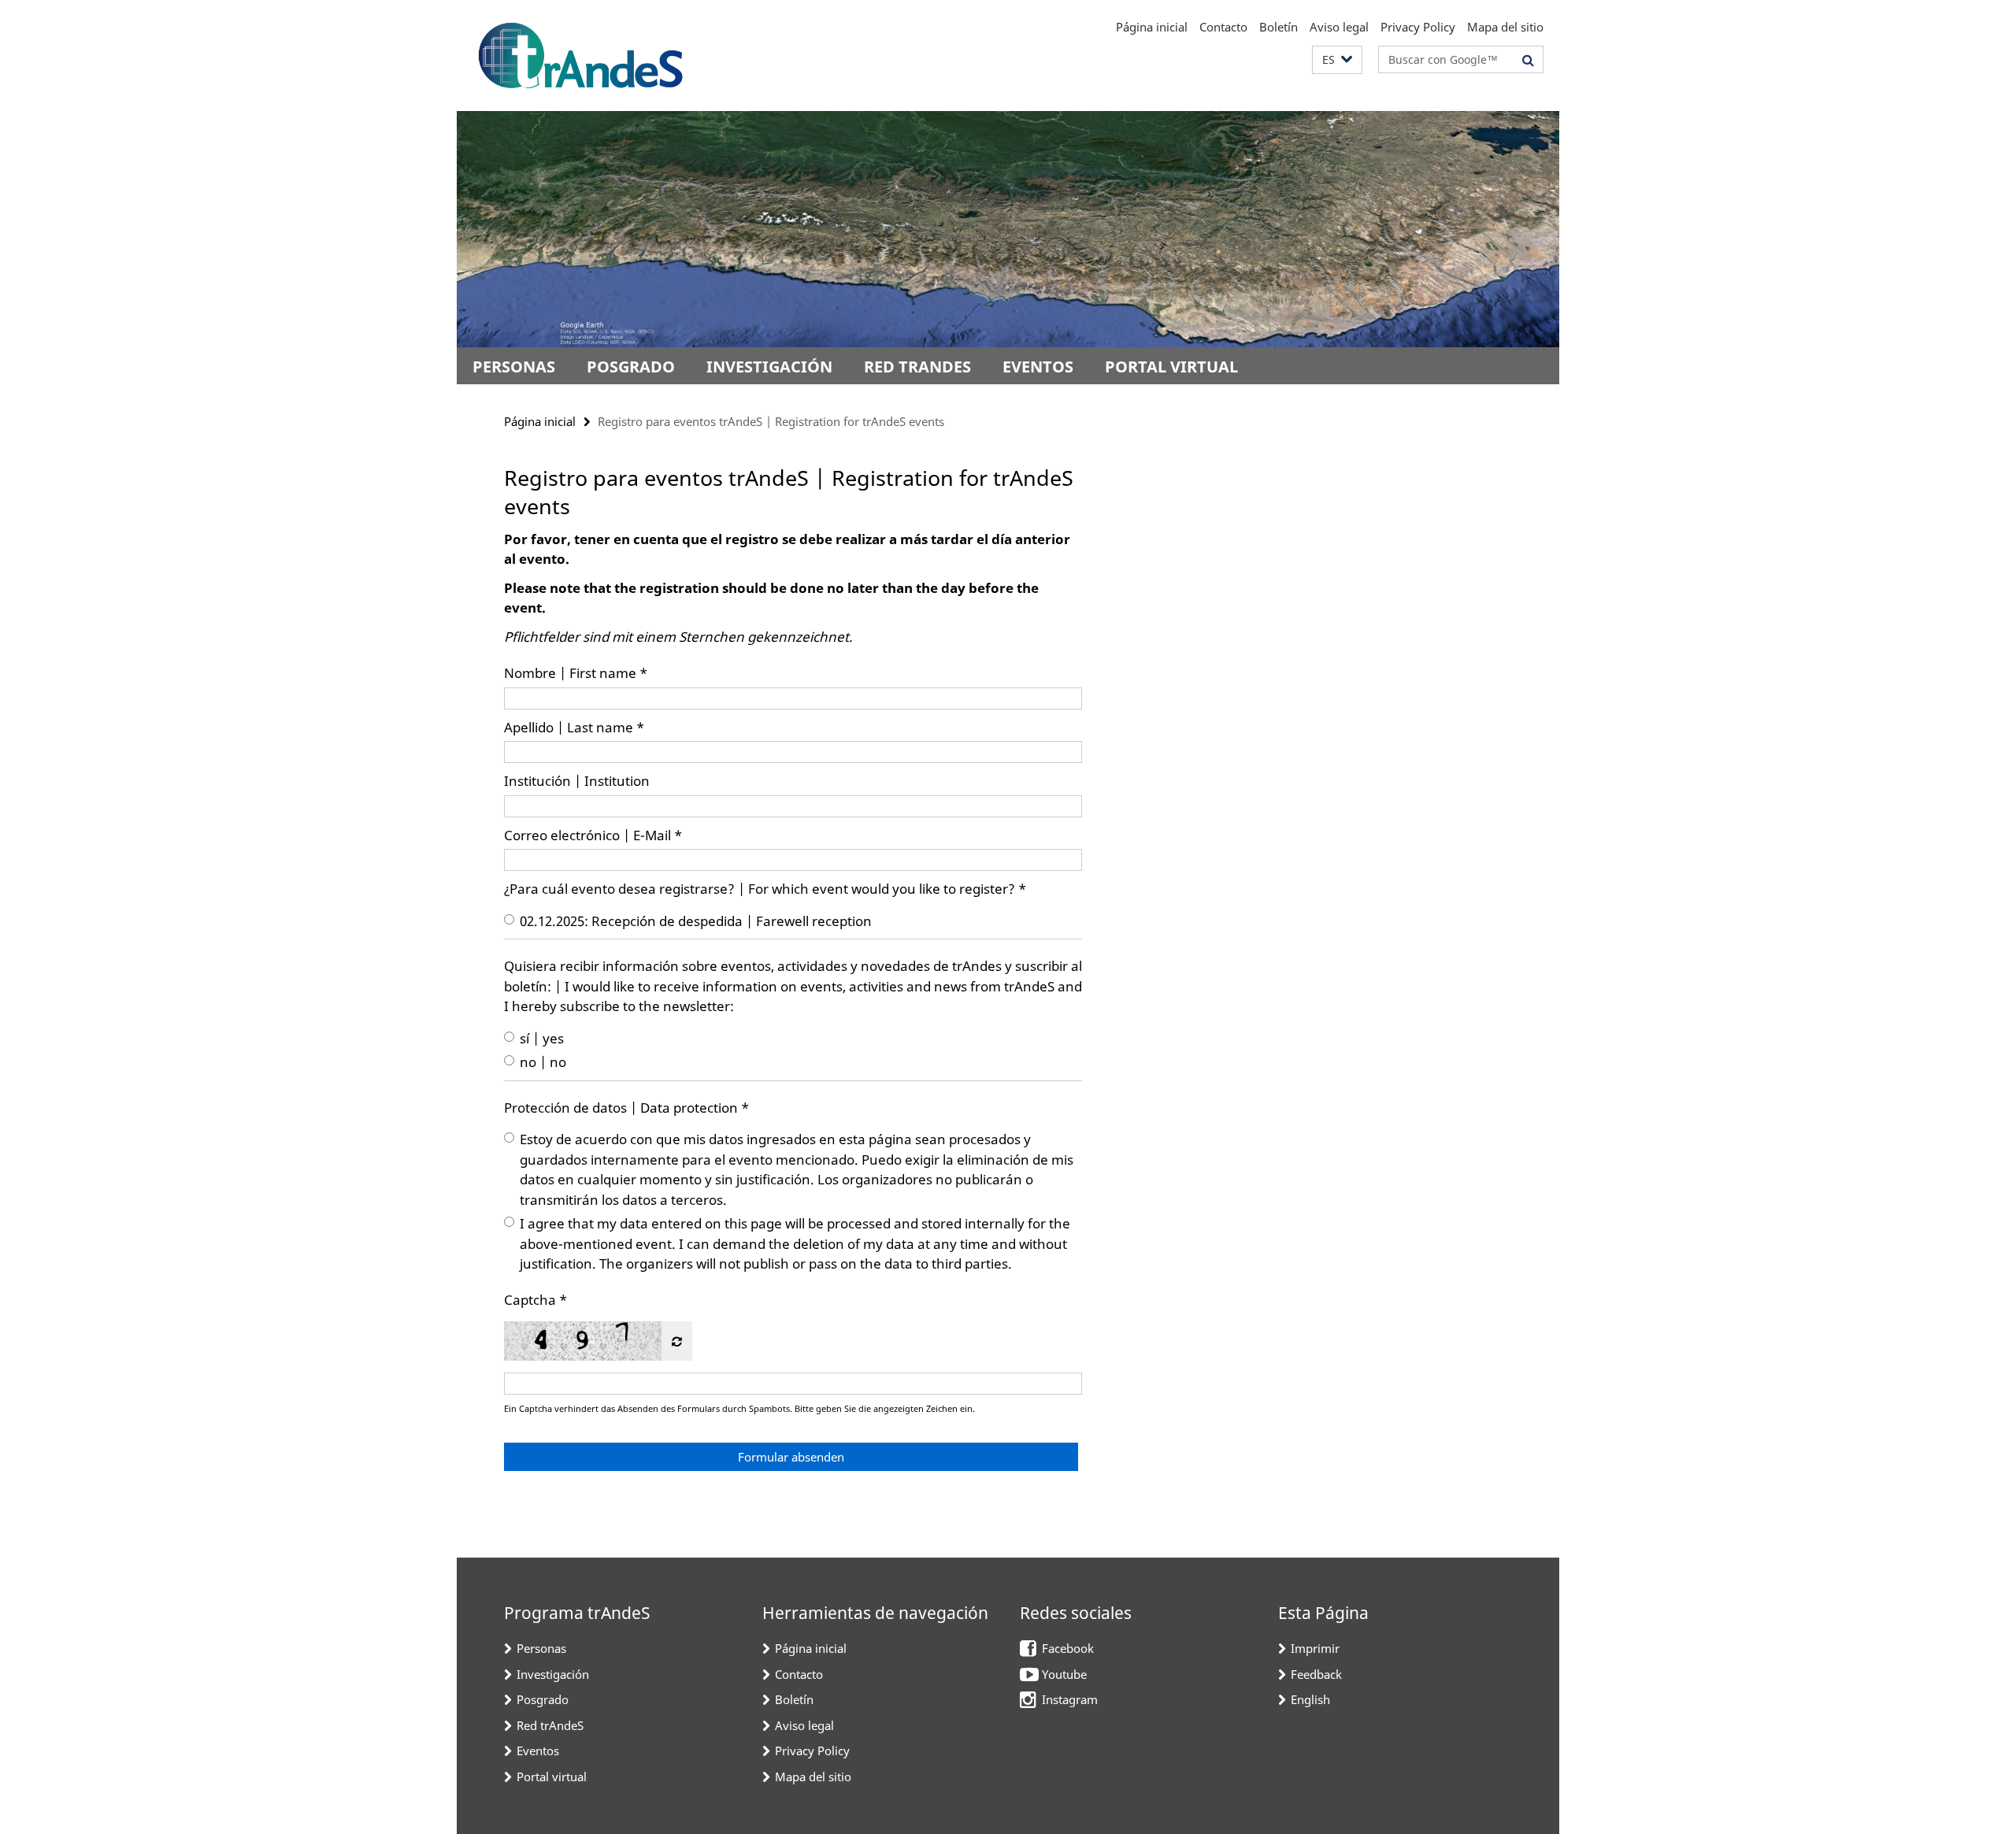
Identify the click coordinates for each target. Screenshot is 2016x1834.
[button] (1337, 60)
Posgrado (631, 367)
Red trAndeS (917, 367)
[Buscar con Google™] (1528, 60)
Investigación (769, 367)
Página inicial (1152, 27)
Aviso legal (1339, 27)
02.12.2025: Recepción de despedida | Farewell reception (696, 921)
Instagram (1070, 1699)
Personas (514, 367)
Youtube (1064, 1674)
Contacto (1223, 27)
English (1310, 1699)
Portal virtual (1171, 367)
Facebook (1068, 1648)
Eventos (1038, 367)
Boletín (1279, 27)
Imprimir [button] (1315, 1648)
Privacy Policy (1418, 27)
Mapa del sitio (1505, 27)
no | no (543, 1062)
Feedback (1316, 1674)
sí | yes (542, 1038)
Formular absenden (791, 1457)
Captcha (530, 1300)
